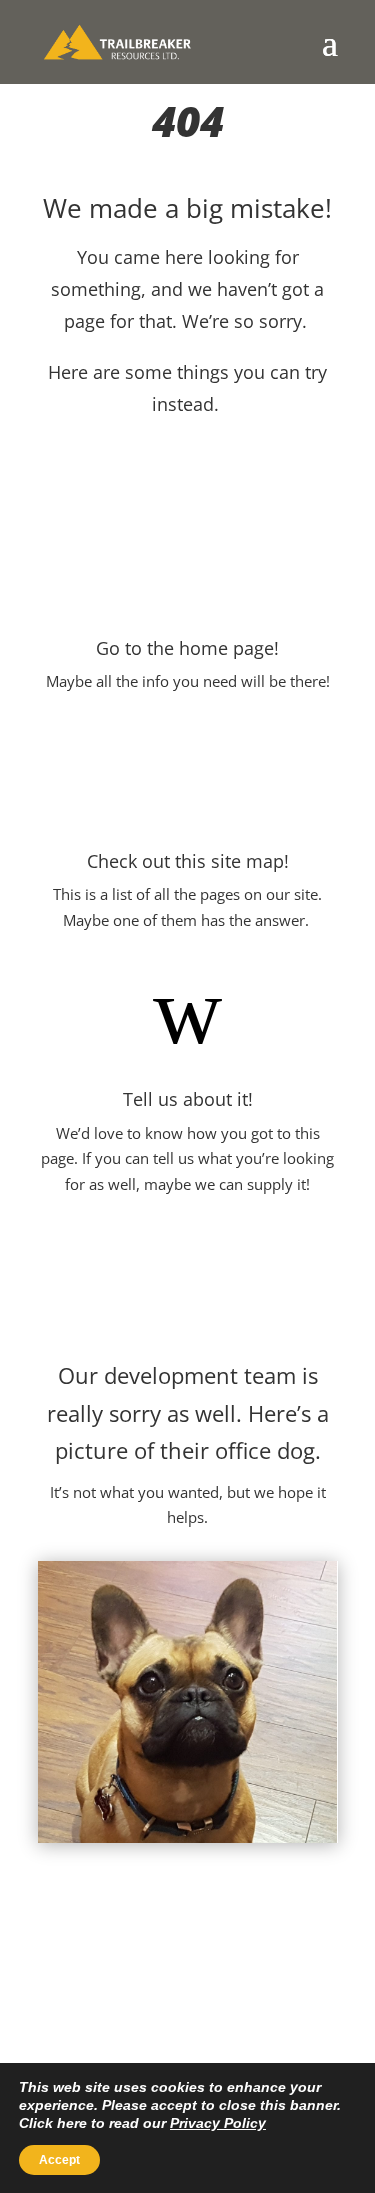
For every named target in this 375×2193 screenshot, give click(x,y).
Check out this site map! (188, 861)
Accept (59, 2160)
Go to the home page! (187, 648)
